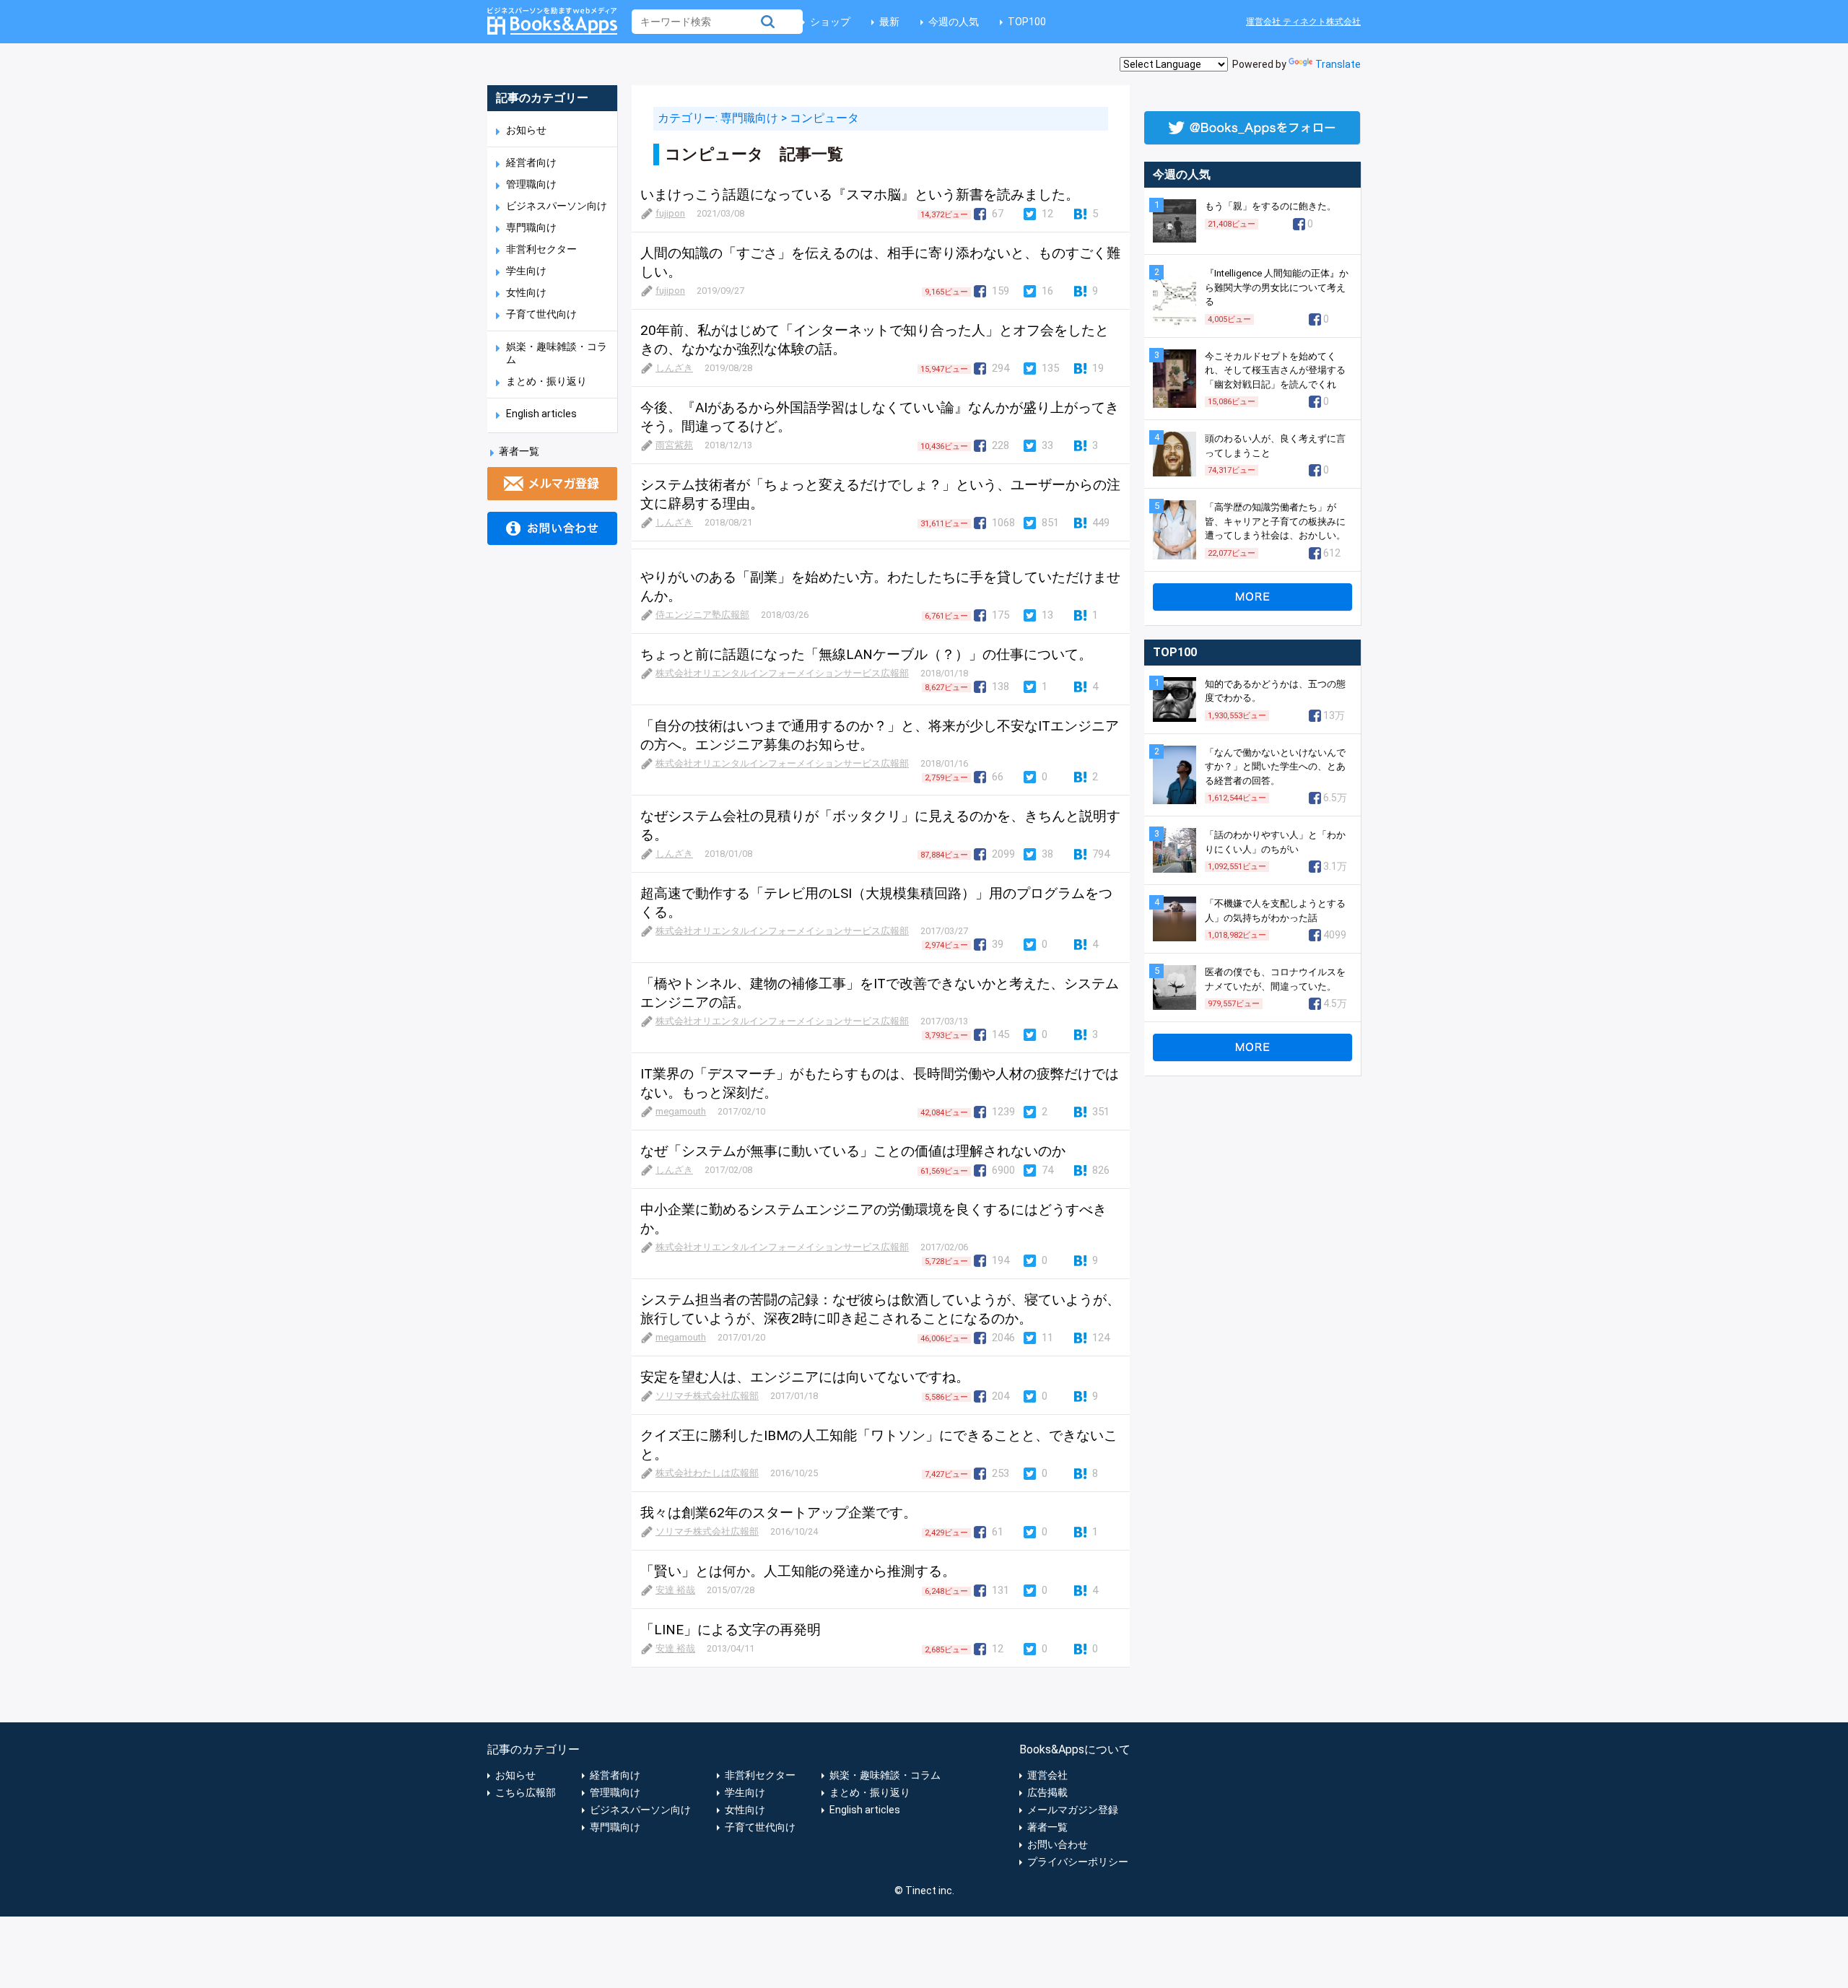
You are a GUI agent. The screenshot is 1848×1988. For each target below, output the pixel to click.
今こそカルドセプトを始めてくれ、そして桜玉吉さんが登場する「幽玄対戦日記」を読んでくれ (1275, 370)
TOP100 (1027, 22)
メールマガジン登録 (1073, 1810)
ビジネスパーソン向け (557, 206)
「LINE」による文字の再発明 (731, 1630)
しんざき (674, 368)
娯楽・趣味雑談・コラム (885, 1775)
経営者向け (531, 162)
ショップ (830, 22)
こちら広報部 (526, 1792)
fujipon (670, 213)
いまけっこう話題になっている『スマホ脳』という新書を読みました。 (860, 195)
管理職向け (531, 184)
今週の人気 (954, 22)
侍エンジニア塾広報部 (702, 615)
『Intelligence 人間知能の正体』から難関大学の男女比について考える (1277, 287)
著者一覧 (519, 451)
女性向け (526, 292)
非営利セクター (541, 249)
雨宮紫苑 (674, 445)
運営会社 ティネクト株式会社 (1303, 22)
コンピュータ (824, 118)
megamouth (681, 1111)
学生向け (526, 271)
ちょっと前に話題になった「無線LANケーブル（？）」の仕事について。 (866, 654)
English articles (541, 414)
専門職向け (531, 227)
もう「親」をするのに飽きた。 (1270, 206)
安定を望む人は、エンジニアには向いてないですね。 (805, 1377)
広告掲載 (1047, 1792)
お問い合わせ (1058, 1844)
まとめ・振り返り (546, 381)
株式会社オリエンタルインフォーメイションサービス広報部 (782, 673)
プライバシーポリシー (1078, 1862)
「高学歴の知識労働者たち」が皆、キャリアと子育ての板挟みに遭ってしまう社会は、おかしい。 (1275, 521)
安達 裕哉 (675, 1590)
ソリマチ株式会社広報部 (707, 1396)
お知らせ (526, 130)
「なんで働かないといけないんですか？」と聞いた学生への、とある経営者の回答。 (1275, 767)
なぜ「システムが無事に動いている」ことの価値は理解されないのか (853, 1151)
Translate (1338, 64)
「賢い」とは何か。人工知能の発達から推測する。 (798, 1571)
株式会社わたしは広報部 (707, 1473)
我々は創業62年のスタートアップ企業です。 (779, 1513)
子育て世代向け (541, 314)
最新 (889, 22)
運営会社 (1047, 1775)
